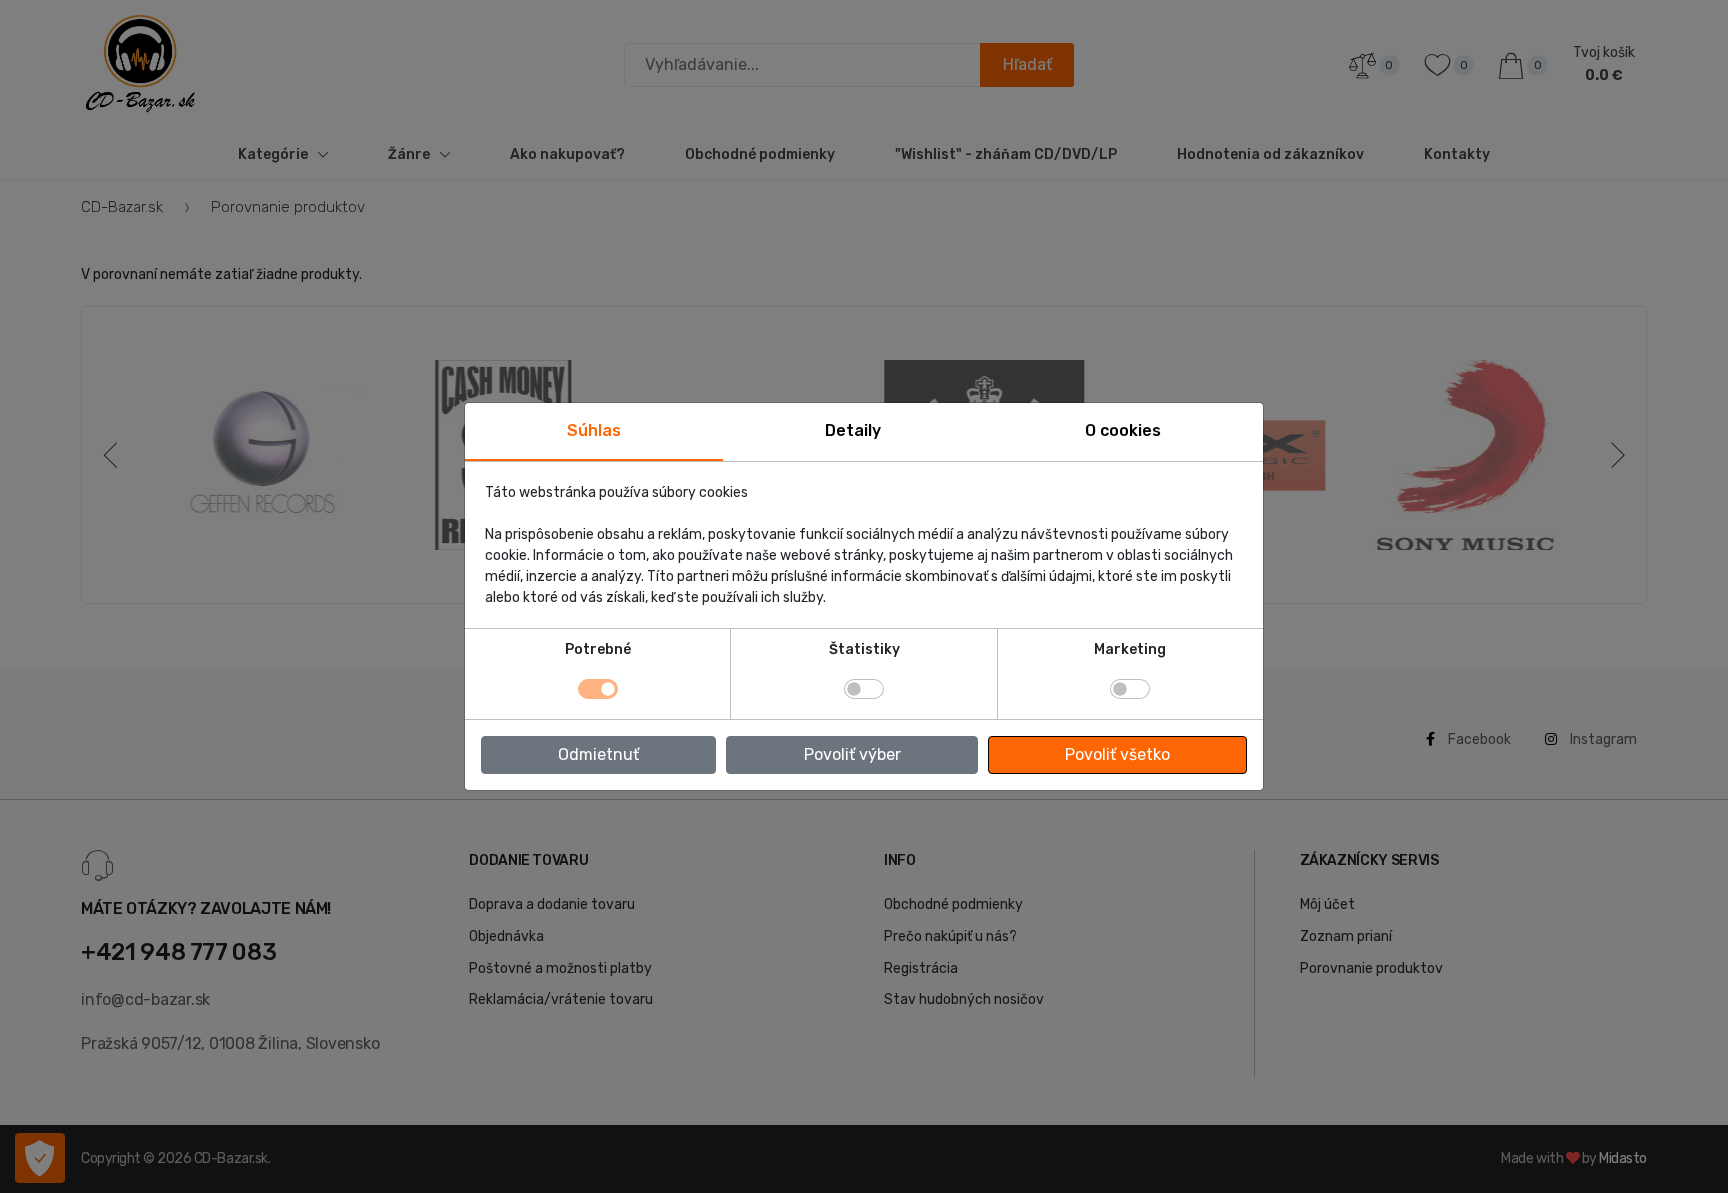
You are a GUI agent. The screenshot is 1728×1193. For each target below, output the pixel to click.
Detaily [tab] (853, 430)
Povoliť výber (852, 754)
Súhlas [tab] (594, 430)
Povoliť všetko (1117, 754)
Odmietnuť (598, 754)
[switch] (864, 689)
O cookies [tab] (1123, 430)
